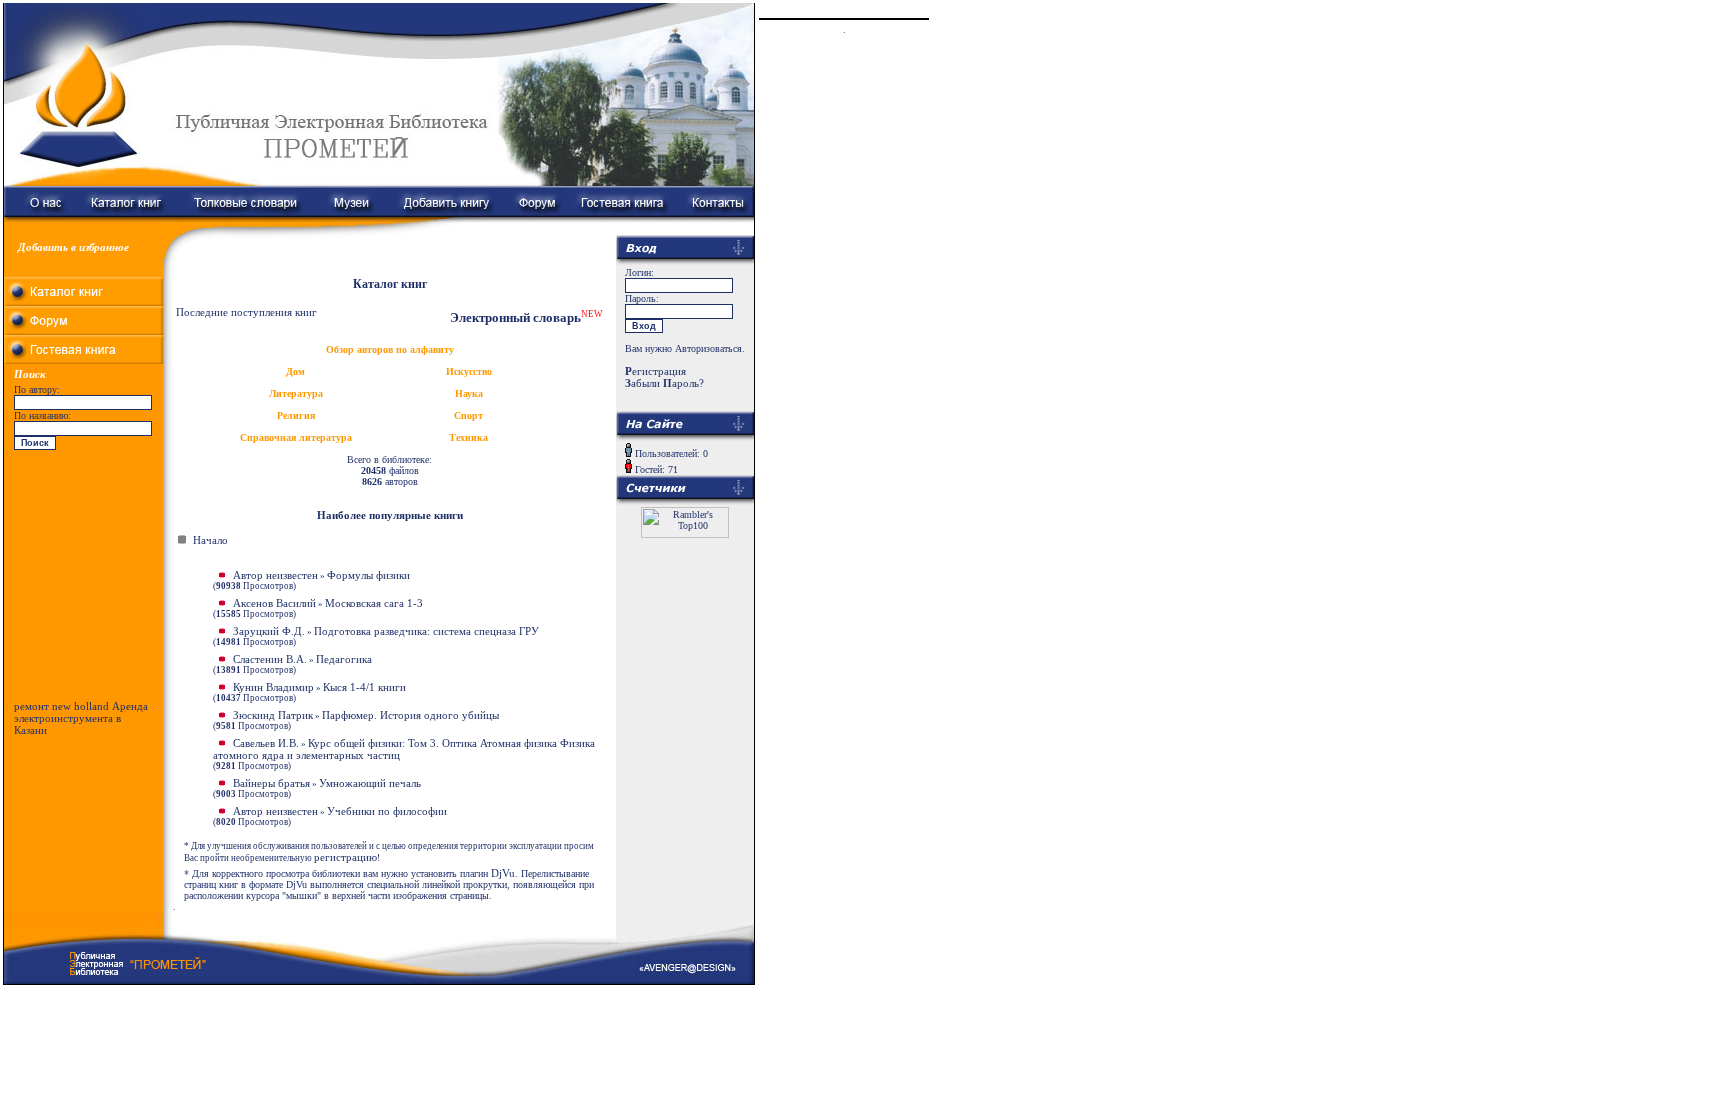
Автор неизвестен (275, 575)
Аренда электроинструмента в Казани (81, 718)
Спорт (468, 415)
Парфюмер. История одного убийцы (410, 715)
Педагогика (344, 659)
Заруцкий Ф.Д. (269, 631)
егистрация (655, 371)
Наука (469, 393)
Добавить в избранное (73, 247)
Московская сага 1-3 (374, 603)
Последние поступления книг (246, 312)
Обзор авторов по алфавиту (390, 349)
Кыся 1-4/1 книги (364, 687)
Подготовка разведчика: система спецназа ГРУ (426, 631)
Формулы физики (368, 575)
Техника (468, 437)
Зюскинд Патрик (273, 715)
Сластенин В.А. (270, 659)
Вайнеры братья (271, 783)
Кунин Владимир (273, 687)
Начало (210, 540)
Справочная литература (296, 437)
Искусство (469, 371)
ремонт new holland (61, 706)
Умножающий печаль (370, 783)
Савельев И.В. (266, 743)
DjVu (503, 873)
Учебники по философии (387, 811)
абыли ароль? (664, 383)
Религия (296, 415)
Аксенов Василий (274, 603)
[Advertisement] (84, 580)
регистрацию (345, 857)
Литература (296, 393)
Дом (295, 371)
